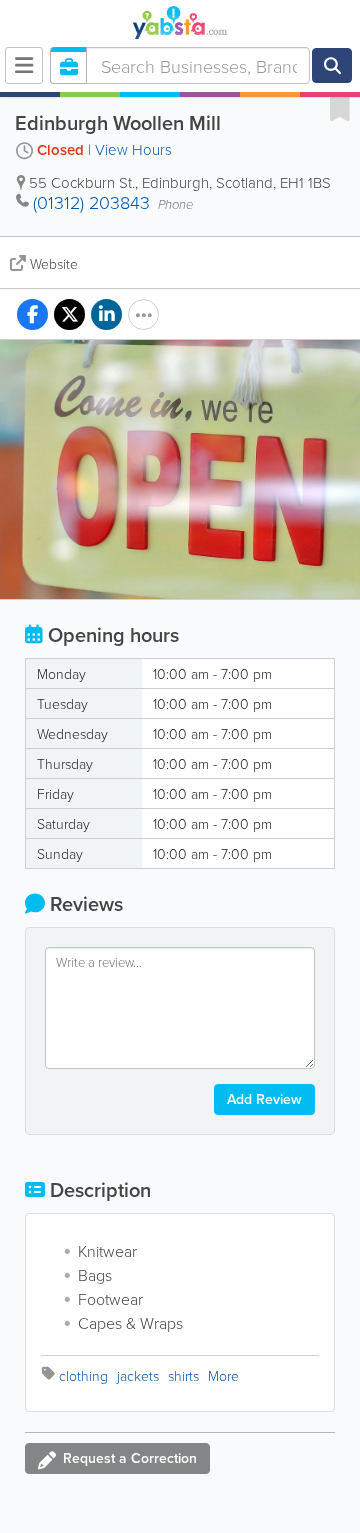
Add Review (264, 1099)
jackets (138, 1375)
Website (54, 263)
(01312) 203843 (91, 202)
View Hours (133, 149)
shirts (183, 1375)
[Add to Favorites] (340, 108)
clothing (83, 1375)
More (223, 1375)
